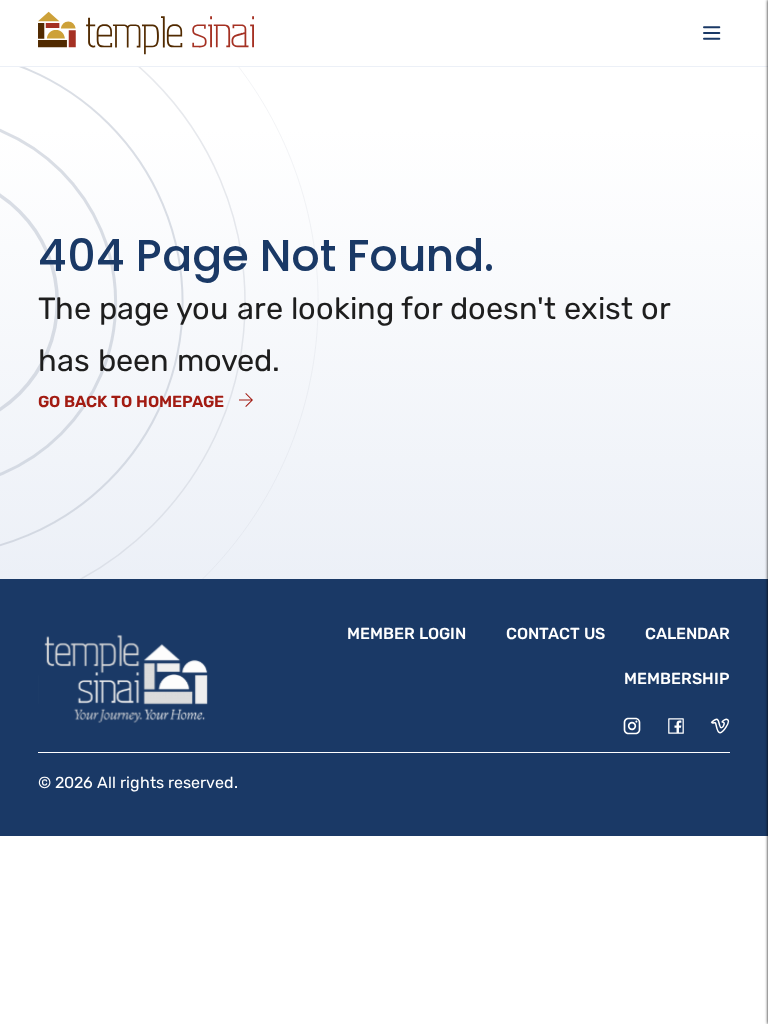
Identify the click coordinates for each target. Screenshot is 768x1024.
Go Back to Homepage (131, 401)
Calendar (687, 633)
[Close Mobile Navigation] (712, 33)
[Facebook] (676, 726)
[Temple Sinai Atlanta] (146, 33)
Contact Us (555, 633)
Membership (677, 678)
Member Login (406, 633)
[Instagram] (632, 726)
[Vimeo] (720, 726)
